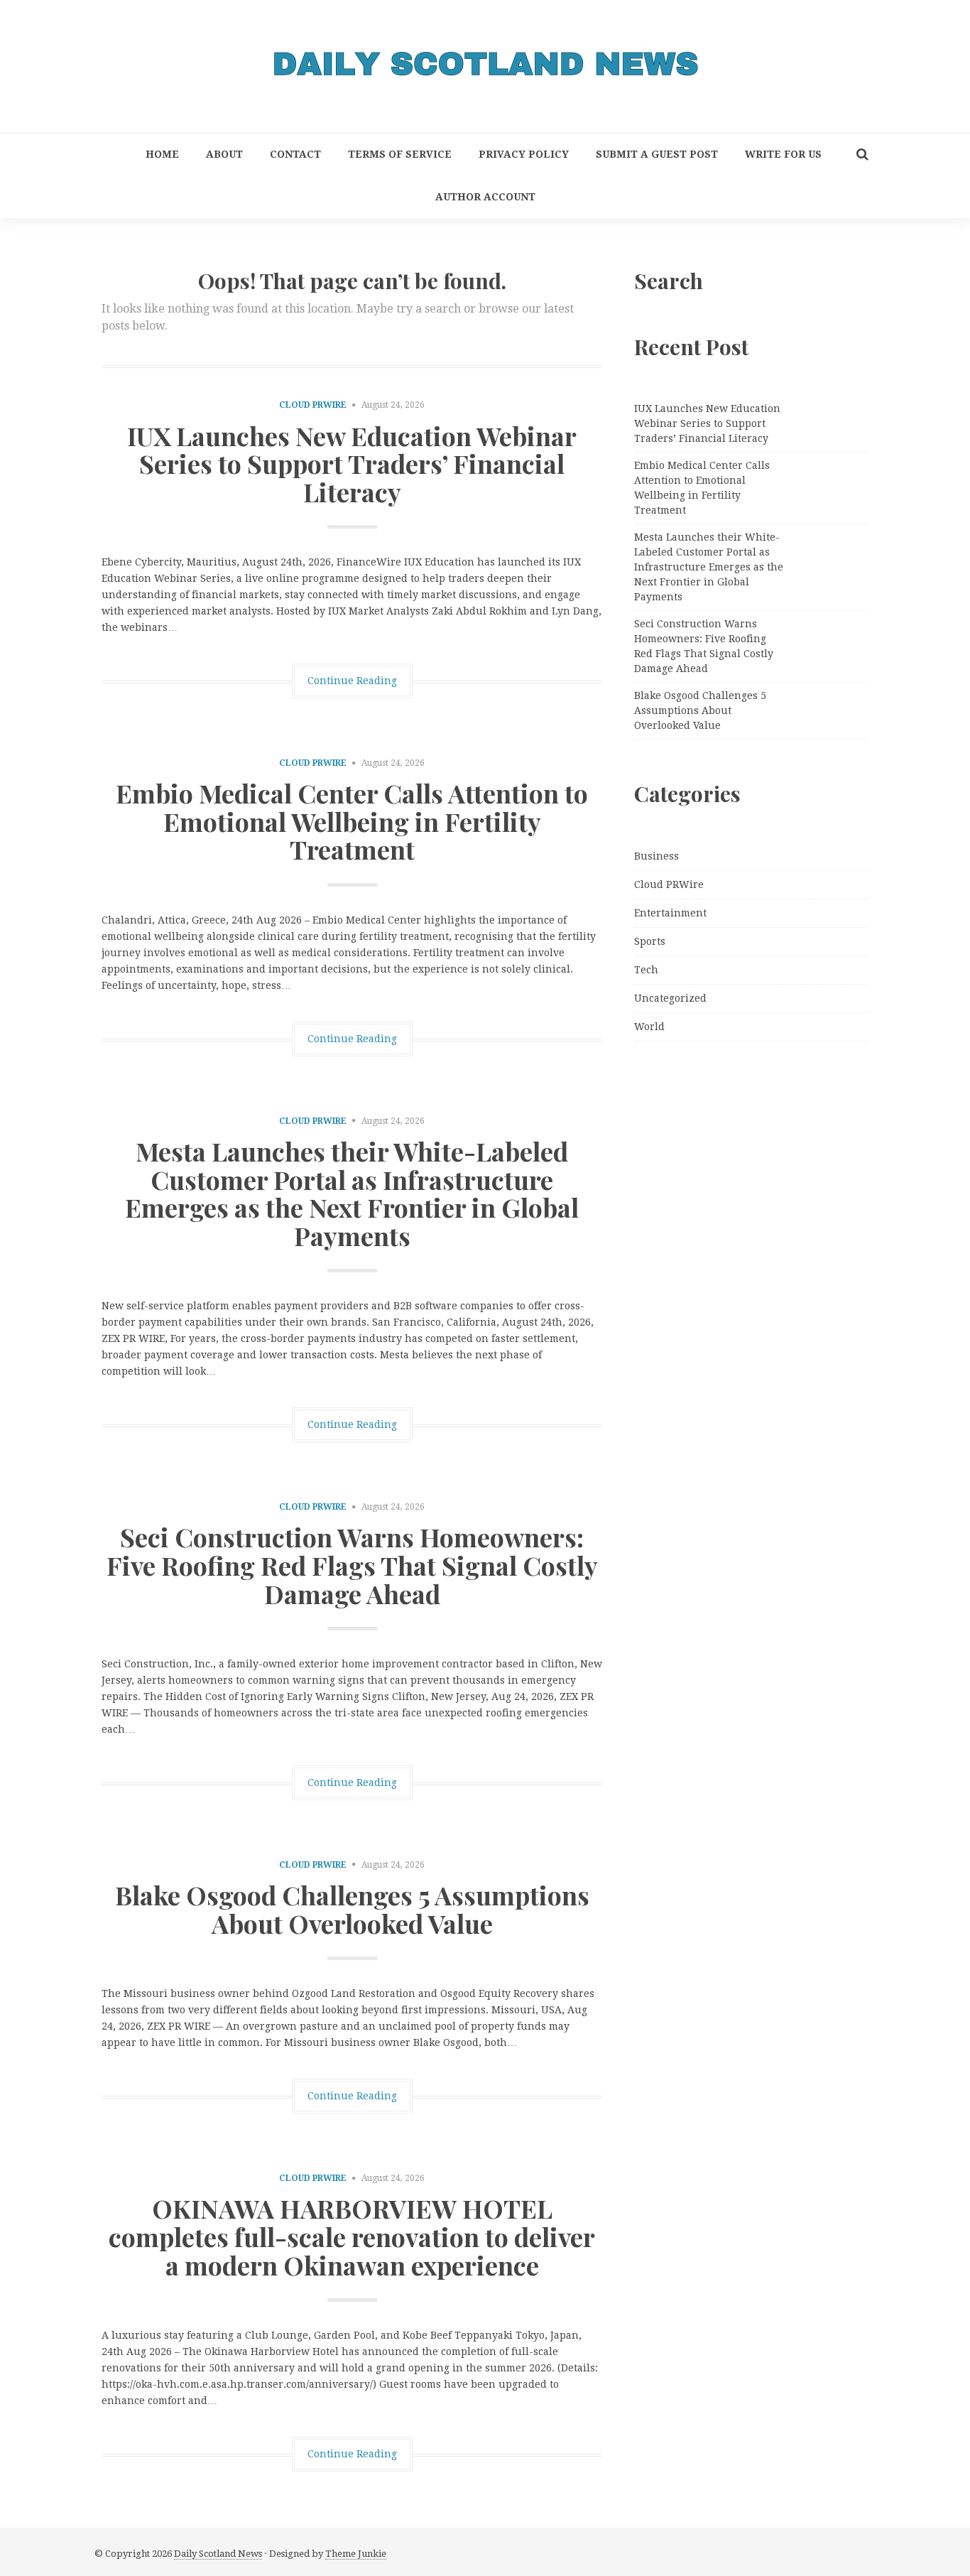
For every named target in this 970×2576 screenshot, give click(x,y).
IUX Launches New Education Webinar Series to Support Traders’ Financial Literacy (352, 464)
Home (162, 154)
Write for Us (783, 154)
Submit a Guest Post (657, 154)
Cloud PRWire (313, 405)
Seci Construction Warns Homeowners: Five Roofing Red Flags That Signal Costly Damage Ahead (352, 1565)
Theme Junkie (356, 2554)
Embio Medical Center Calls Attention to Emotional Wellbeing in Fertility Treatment (352, 821)
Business (656, 856)
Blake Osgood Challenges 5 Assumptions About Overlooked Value (352, 1909)
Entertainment (670, 913)
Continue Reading (352, 681)
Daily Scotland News (218, 2554)
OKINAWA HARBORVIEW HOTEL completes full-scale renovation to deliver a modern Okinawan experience (352, 2236)
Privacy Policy (524, 154)
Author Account (485, 197)
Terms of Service (400, 154)
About (224, 154)
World (649, 1027)
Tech (646, 970)
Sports (650, 941)
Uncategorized (670, 998)
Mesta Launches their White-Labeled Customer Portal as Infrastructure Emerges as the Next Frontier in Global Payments (352, 1193)
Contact (295, 154)
